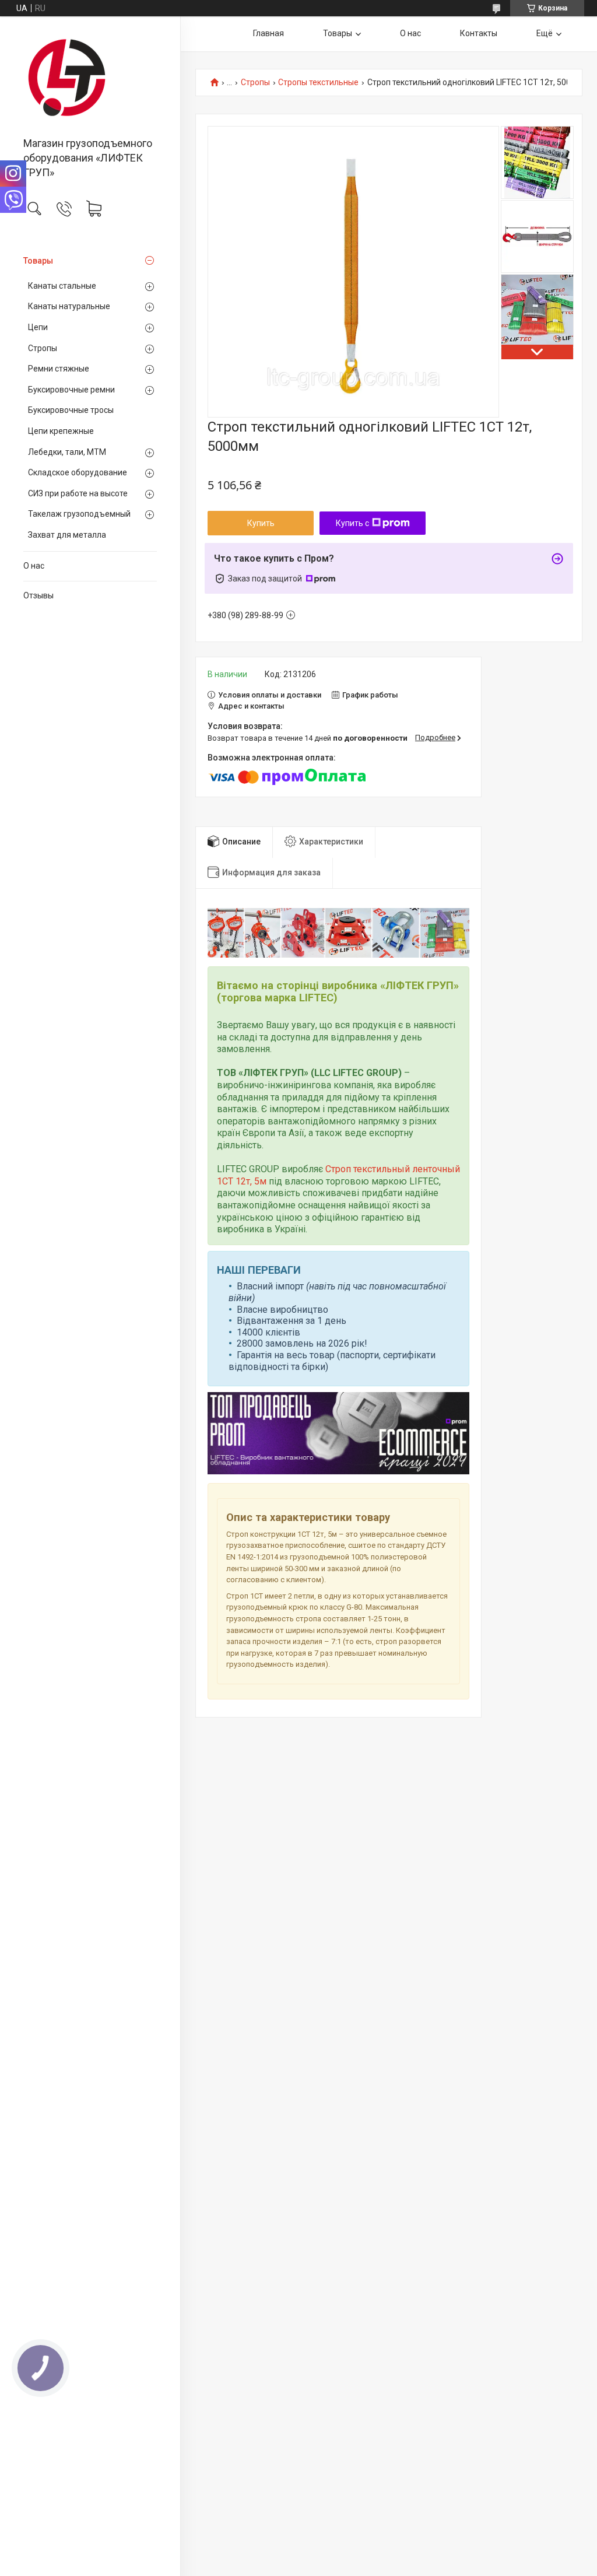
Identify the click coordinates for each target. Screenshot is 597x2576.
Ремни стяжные (59, 369)
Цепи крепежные (61, 431)
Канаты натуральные (69, 306)
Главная (268, 33)
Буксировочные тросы (71, 410)
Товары (38, 261)
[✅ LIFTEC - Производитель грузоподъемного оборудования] (90, 78)
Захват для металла (67, 535)
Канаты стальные (62, 286)
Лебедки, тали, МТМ (67, 452)
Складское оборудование (78, 472)
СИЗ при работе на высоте (78, 493)
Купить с (352, 523)
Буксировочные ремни (71, 390)
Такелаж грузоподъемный (79, 514)
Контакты (479, 33)
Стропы (43, 348)
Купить (261, 523)
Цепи (38, 327)
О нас (34, 566)
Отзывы (38, 595)
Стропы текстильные (318, 83)
